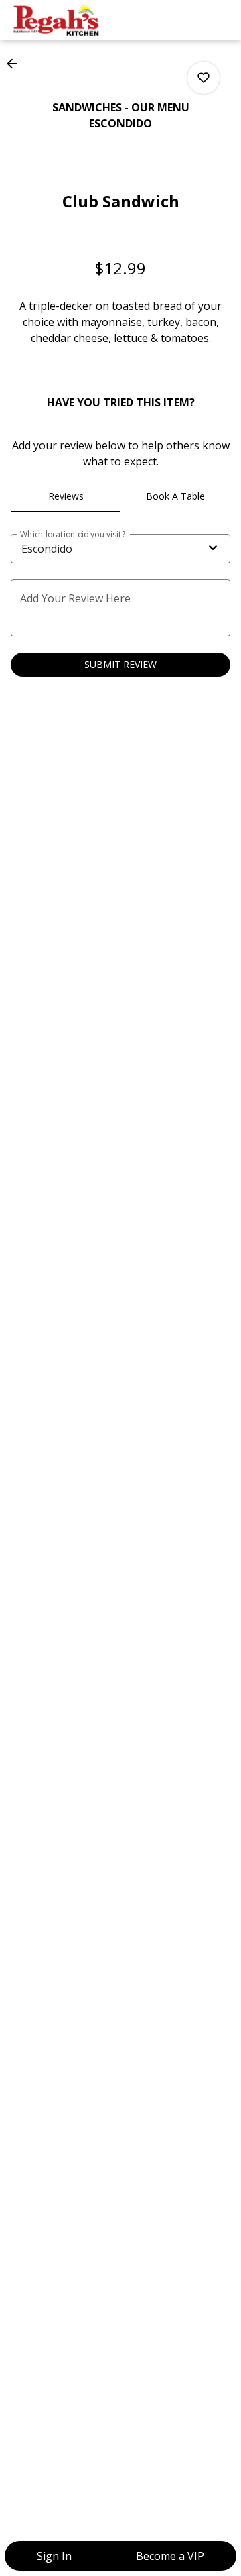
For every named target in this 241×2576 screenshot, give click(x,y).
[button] (16, 64)
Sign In (54, 2556)
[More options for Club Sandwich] (204, 78)
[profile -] (189, 19)
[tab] (66, 496)
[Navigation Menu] (222, 20)
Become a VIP (170, 2556)
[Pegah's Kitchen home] (71, 20)
